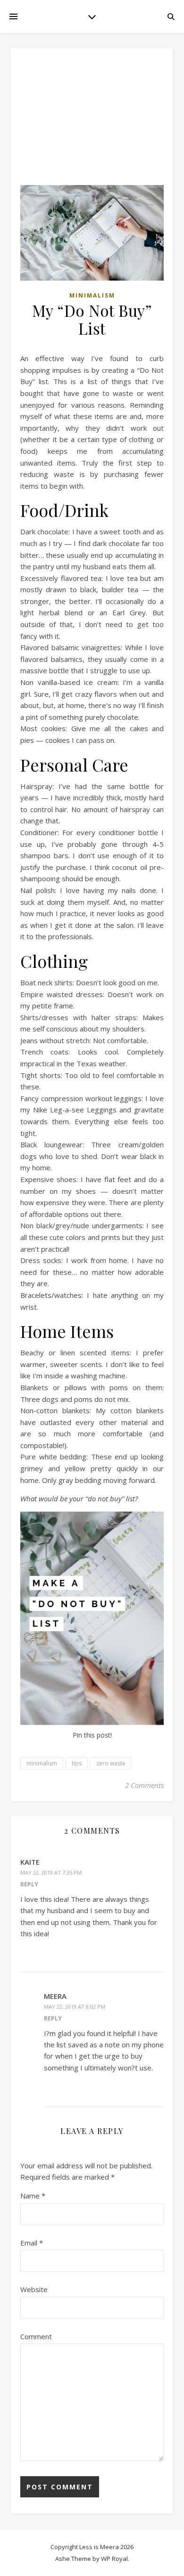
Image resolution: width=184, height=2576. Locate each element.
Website (34, 2289)
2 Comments (144, 1785)
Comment (36, 2336)
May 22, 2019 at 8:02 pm (75, 2007)
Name (33, 2196)
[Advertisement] (92, 121)
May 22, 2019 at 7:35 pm (51, 1872)
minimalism (42, 1763)
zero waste (111, 1763)
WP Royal (114, 2559)
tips (77, 1763)
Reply (29, 1884)
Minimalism (92, 295)
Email (32, 2243)
